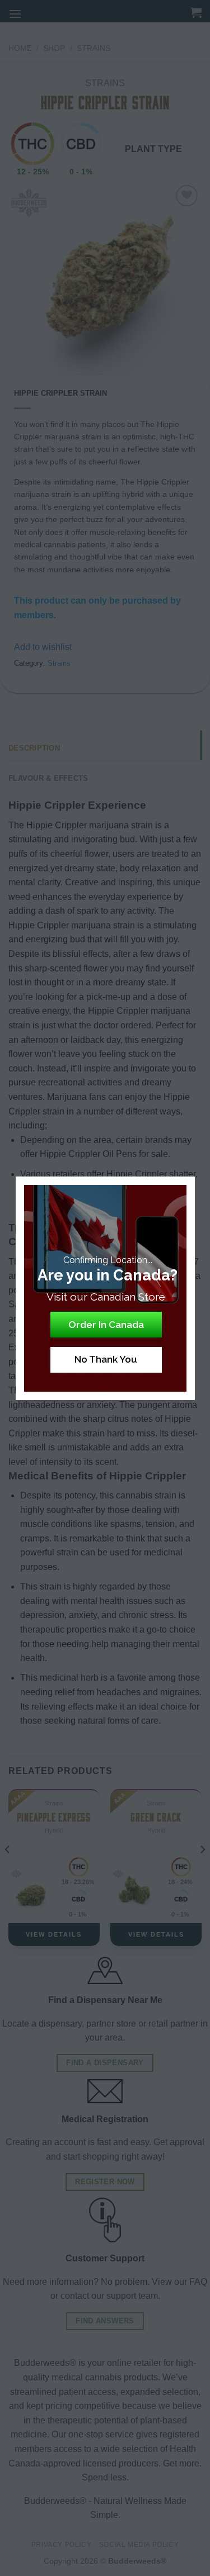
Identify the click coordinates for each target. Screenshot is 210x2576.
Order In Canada (106, 1325)
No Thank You (106, 1359)
